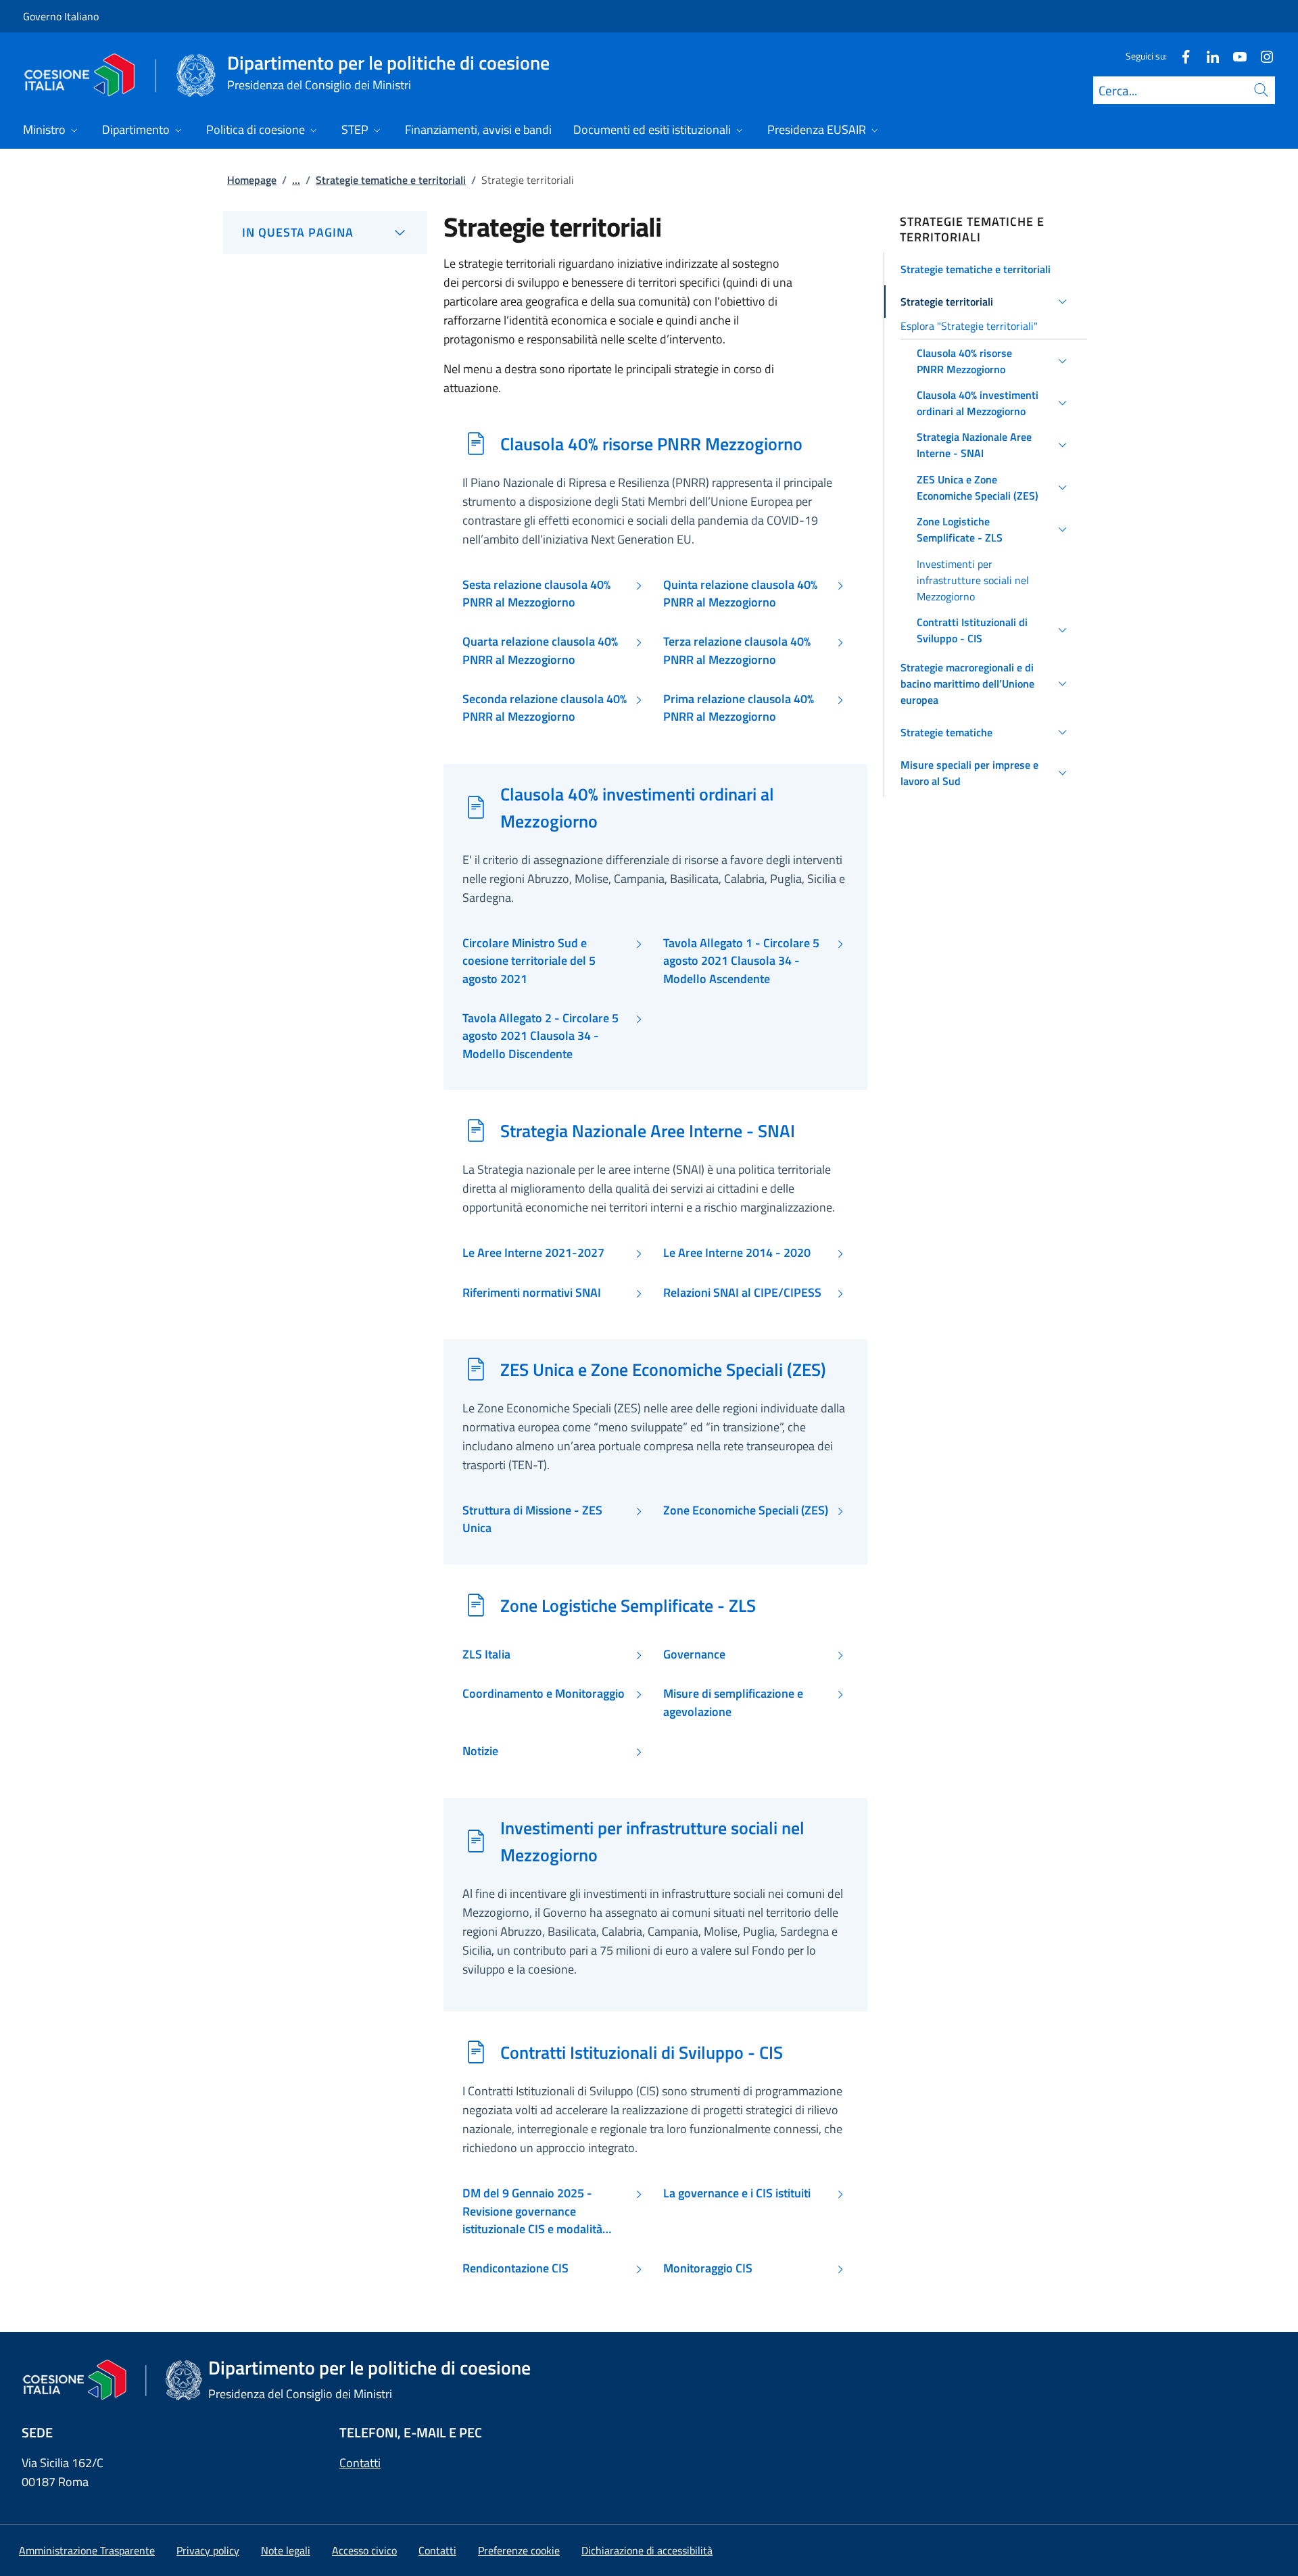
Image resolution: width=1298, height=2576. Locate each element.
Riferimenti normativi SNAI (532, 1293)
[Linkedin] (1207, 56)
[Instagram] (1261, 56)
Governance (694, 1654)
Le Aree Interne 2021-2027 (533, 1253)
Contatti (360, 2463)
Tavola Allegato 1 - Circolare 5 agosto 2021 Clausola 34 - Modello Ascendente (741, 961)
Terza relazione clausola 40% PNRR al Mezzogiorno (737, 650)
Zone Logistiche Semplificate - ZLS (628, 1605)
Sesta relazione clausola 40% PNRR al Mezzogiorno (536, 594)
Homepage (252, 180)
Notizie (480, 1751)
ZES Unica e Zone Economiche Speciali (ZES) (663, 1369)
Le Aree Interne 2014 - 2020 (737, 1253)
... (296, 180)
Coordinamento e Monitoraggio (544, 1694)
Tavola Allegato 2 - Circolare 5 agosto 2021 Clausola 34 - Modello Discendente (540, 1036)
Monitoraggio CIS (708, 2268)
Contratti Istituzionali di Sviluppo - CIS (642, 2052)
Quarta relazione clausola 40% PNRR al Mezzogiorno (540, 650)
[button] (986, 269)
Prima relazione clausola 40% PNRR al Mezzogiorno (739, 708)
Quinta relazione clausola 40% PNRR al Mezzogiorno (740, 594)
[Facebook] (1180, 56)
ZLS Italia (486, 1654)
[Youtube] (1234, 56)
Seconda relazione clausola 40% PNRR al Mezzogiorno (545, 708)
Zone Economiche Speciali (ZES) (746, 1510)
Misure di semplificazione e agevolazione (733, 1702)
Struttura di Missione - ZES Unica (532, 1519)
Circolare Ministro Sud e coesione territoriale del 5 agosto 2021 (529, 961)
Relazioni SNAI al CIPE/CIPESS (742, 1293)
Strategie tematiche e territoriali (391, 180)
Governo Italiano (61, 16)
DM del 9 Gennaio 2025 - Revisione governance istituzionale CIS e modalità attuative (532, 2211)
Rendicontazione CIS (515, 2268)
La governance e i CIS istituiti (737, 2193)
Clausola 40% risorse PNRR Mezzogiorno (651, 444)
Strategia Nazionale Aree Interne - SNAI (648, 1130)
